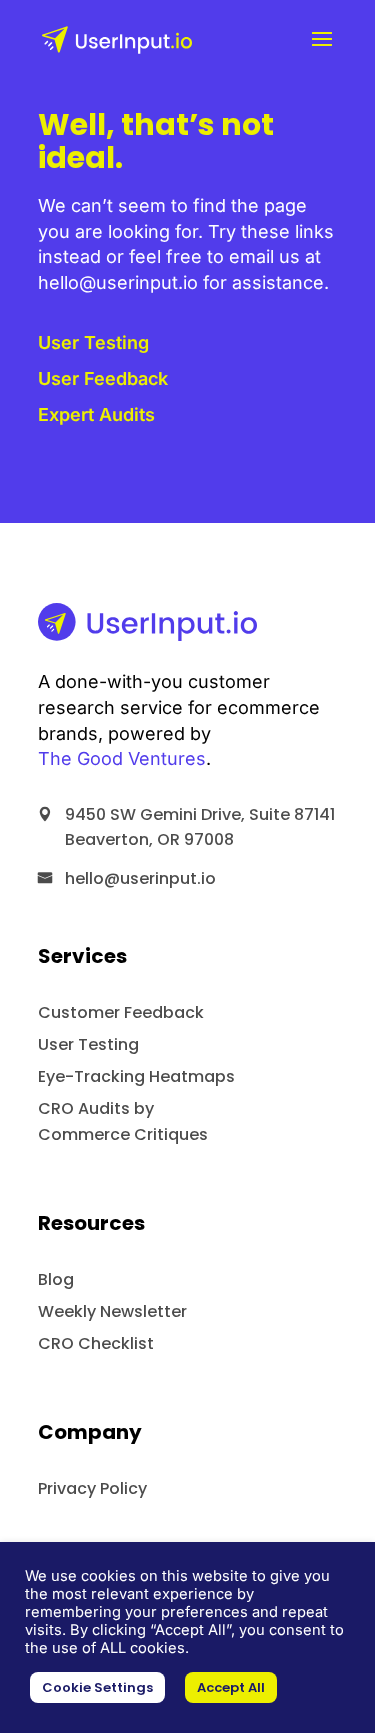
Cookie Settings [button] (97, 1687)
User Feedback (103, 378)
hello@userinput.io (140, 878)
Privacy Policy (92, 1488)
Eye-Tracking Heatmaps (136, 1076)
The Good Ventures (122, 758)
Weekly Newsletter (112, 1311)
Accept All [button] (231, 1687)
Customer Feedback (121, 1012)
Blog (56, 1279)
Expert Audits (96, 414)
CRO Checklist (96, 1343)
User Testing (93, 342)
